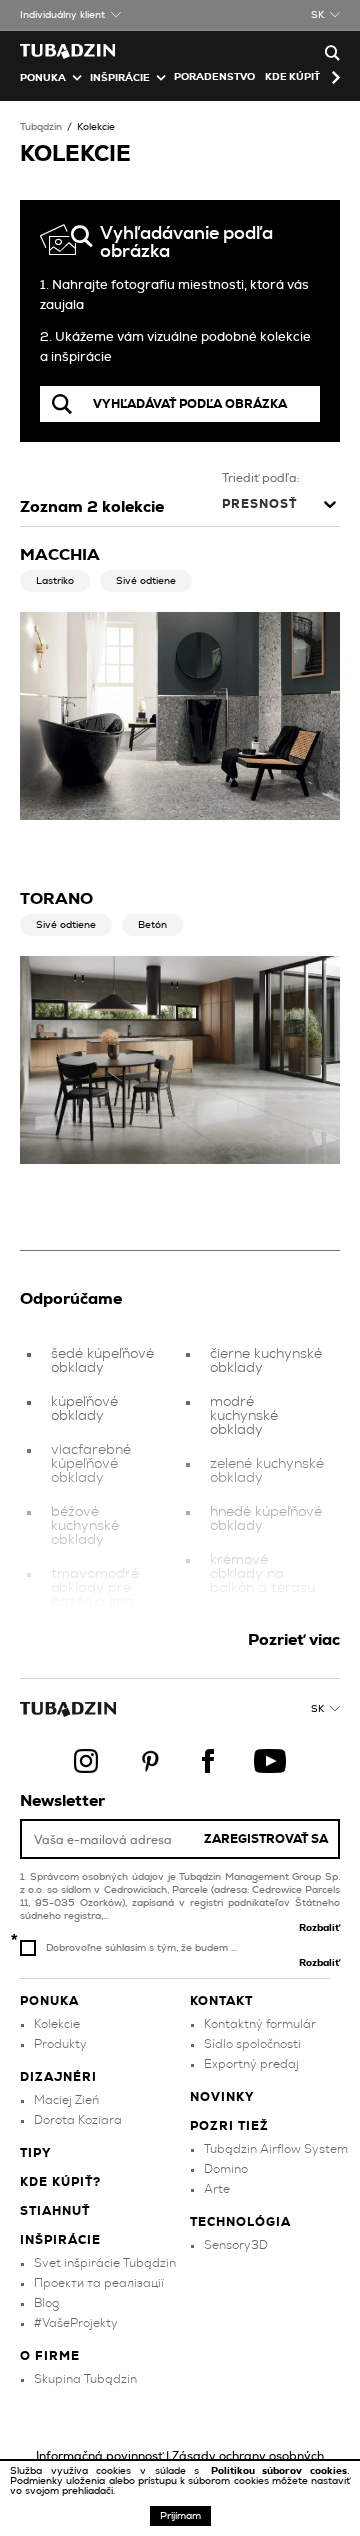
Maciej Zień (66, 2100)
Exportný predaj (251, 2064)
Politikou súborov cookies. (280, 2471)
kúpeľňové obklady (84, 1409)
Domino (226, 2169)
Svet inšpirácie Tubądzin (105, 2263)
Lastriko (55, 581)
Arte (217, 2189)
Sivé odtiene (146, 581)
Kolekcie (96, 127)
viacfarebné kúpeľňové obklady (91, 1464)
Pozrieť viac (294, 1640)
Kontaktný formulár (260, 2024)
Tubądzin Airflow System (276, 2149)
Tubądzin (41, 127)
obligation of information (251, 1629)
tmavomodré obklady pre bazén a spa (95, 1588)
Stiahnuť (55, 2211)
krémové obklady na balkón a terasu (262, 1574)
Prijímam (180, 2516)
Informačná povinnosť (99, 2456)
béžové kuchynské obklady (85, 1526)
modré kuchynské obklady (244, 1416)
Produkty (60, 2044)
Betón (152, 925)
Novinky (222, 2097)
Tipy (36, 2153)
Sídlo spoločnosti (252, 2044)
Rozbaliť (319, 1928)
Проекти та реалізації (99, 2283)
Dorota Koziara (78, 2120)
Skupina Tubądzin (85, 2379)
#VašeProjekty (76, 2323)
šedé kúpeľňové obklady (102, 1361)
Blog (46, 2303)
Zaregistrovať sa (266, 1839)
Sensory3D (236, 2245)
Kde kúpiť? (295, 77)
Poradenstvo (214, 77)
